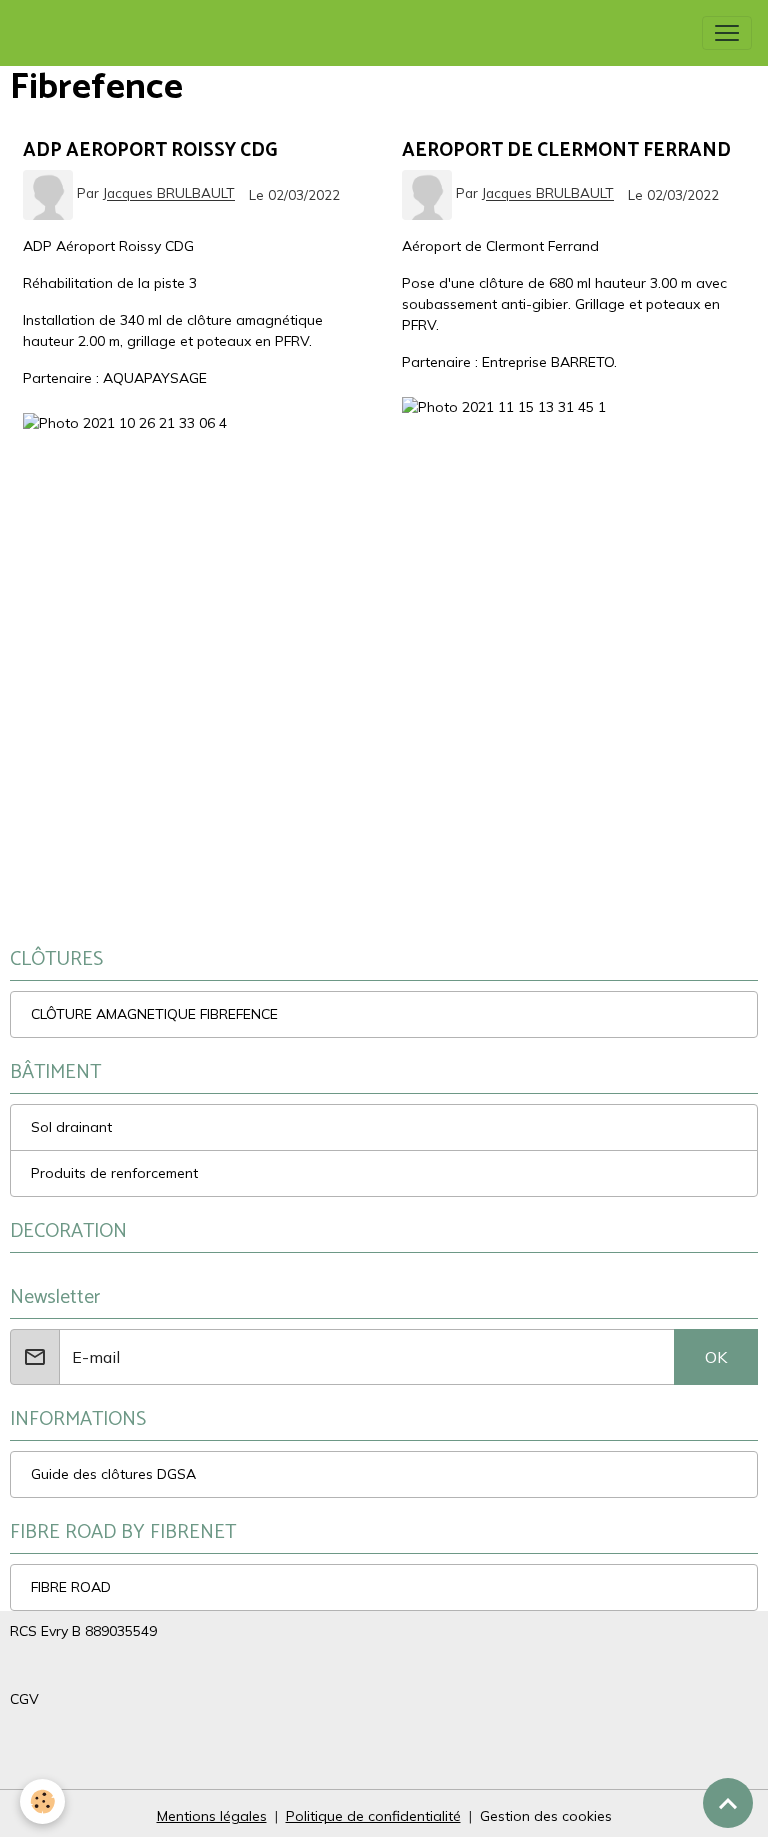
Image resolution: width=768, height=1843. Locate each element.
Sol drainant (71, 1127)
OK (716, 1357)
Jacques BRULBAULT (169, 193)
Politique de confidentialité (373, 1816)
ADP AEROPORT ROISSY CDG (150, 150)
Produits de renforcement (114, 1173)
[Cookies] (42, 1801)
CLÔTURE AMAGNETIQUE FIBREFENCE (154, 1014)
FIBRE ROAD (71, 1587)
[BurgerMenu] (727, 33)
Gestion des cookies (546, 1816)
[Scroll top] (728, 1803)
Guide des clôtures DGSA (113, 1474)
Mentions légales (212, 1816)
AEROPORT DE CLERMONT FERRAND (566, 150)
